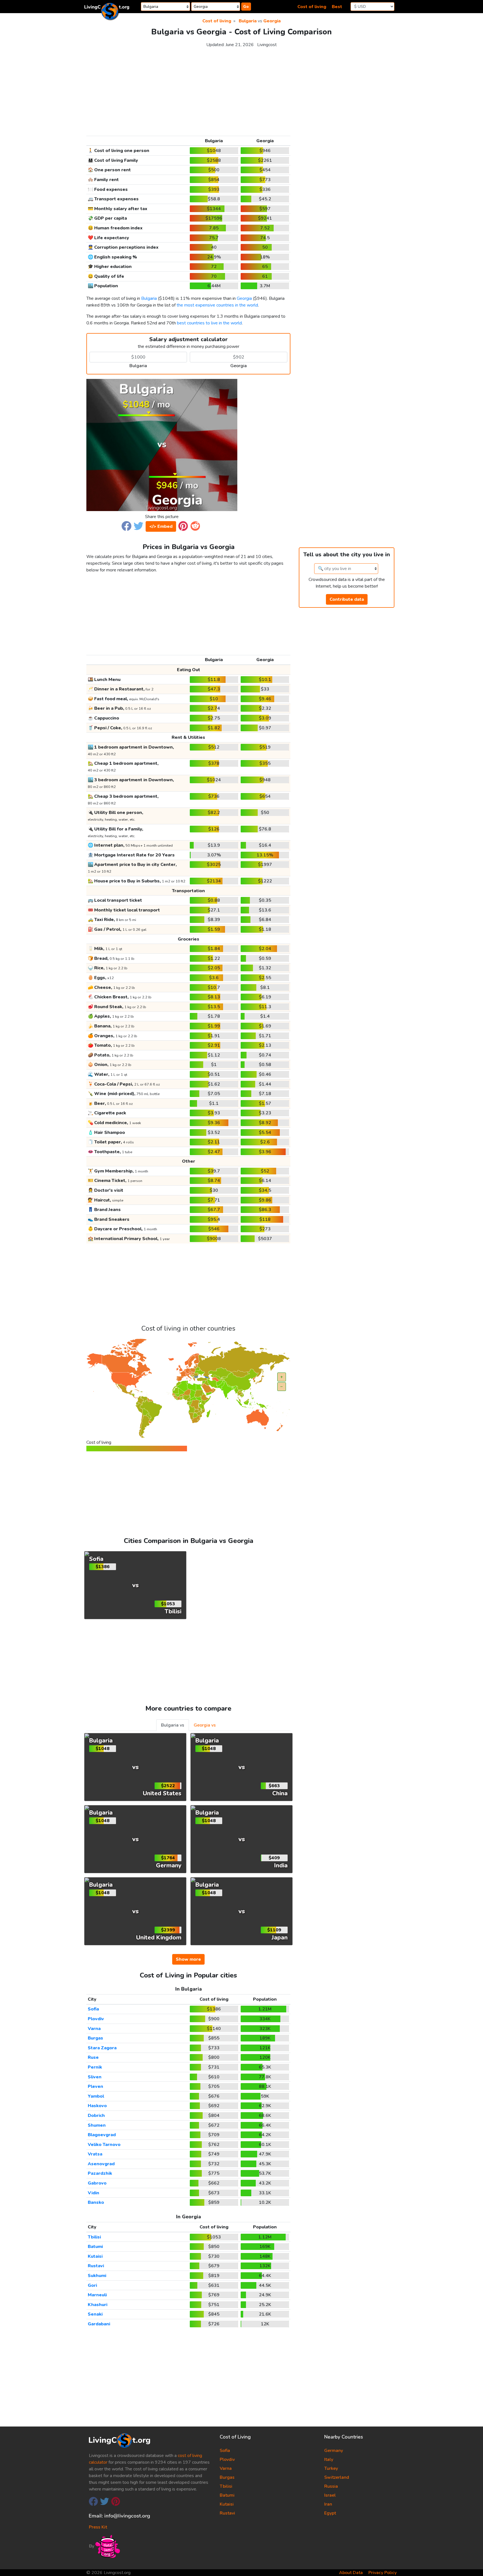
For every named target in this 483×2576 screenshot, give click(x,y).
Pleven (95, 2086)
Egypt (330, 2513)
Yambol (96, 2096)
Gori (92, 2285)
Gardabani (99, 2324)
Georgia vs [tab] (205, 1725)
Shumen (97, 2125)
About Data (351, 2573)
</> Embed (161, 526)
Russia (331, 2486)
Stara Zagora (102, 2048)
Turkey (331, 2468)
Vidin (93, 2193)
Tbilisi (94, 2237)
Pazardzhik (100, 2173)
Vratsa (95, 2154)
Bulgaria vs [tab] (173, 1725)
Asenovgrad (101, 2164)
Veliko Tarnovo (104, 2145)
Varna (94, 2029)
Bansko (96, 2202)
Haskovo (97, 2106)
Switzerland (337, 2477)
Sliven (95, 2077)
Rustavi (96, 2266)
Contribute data (347, 599)
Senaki (95, 2314)
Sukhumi (97, 2276)
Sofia (93, 2009)
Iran (328, 2504)
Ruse (93, 2057)
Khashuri (98, 2305)
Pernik (95, 2067)
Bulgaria (248, 21)
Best (337, 7)
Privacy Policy (383, 2573)
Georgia (272, 21)
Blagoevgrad (102, 2135)
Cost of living (312, 7)
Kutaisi (95, 2256)
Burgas (95, 2038)
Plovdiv (96, 2019)
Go (246, 7)
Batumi (95, 2247)
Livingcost (267, 45)
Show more (188, 1959)
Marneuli (97, 2295)
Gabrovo (97, 2183)
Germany (334, 2451)
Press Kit (98, 2527)
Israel (330, 2495)
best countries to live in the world (209, 323)
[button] (126, 526)
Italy (329, 2459)
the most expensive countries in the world (217, 305)
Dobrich (96, 2116)
